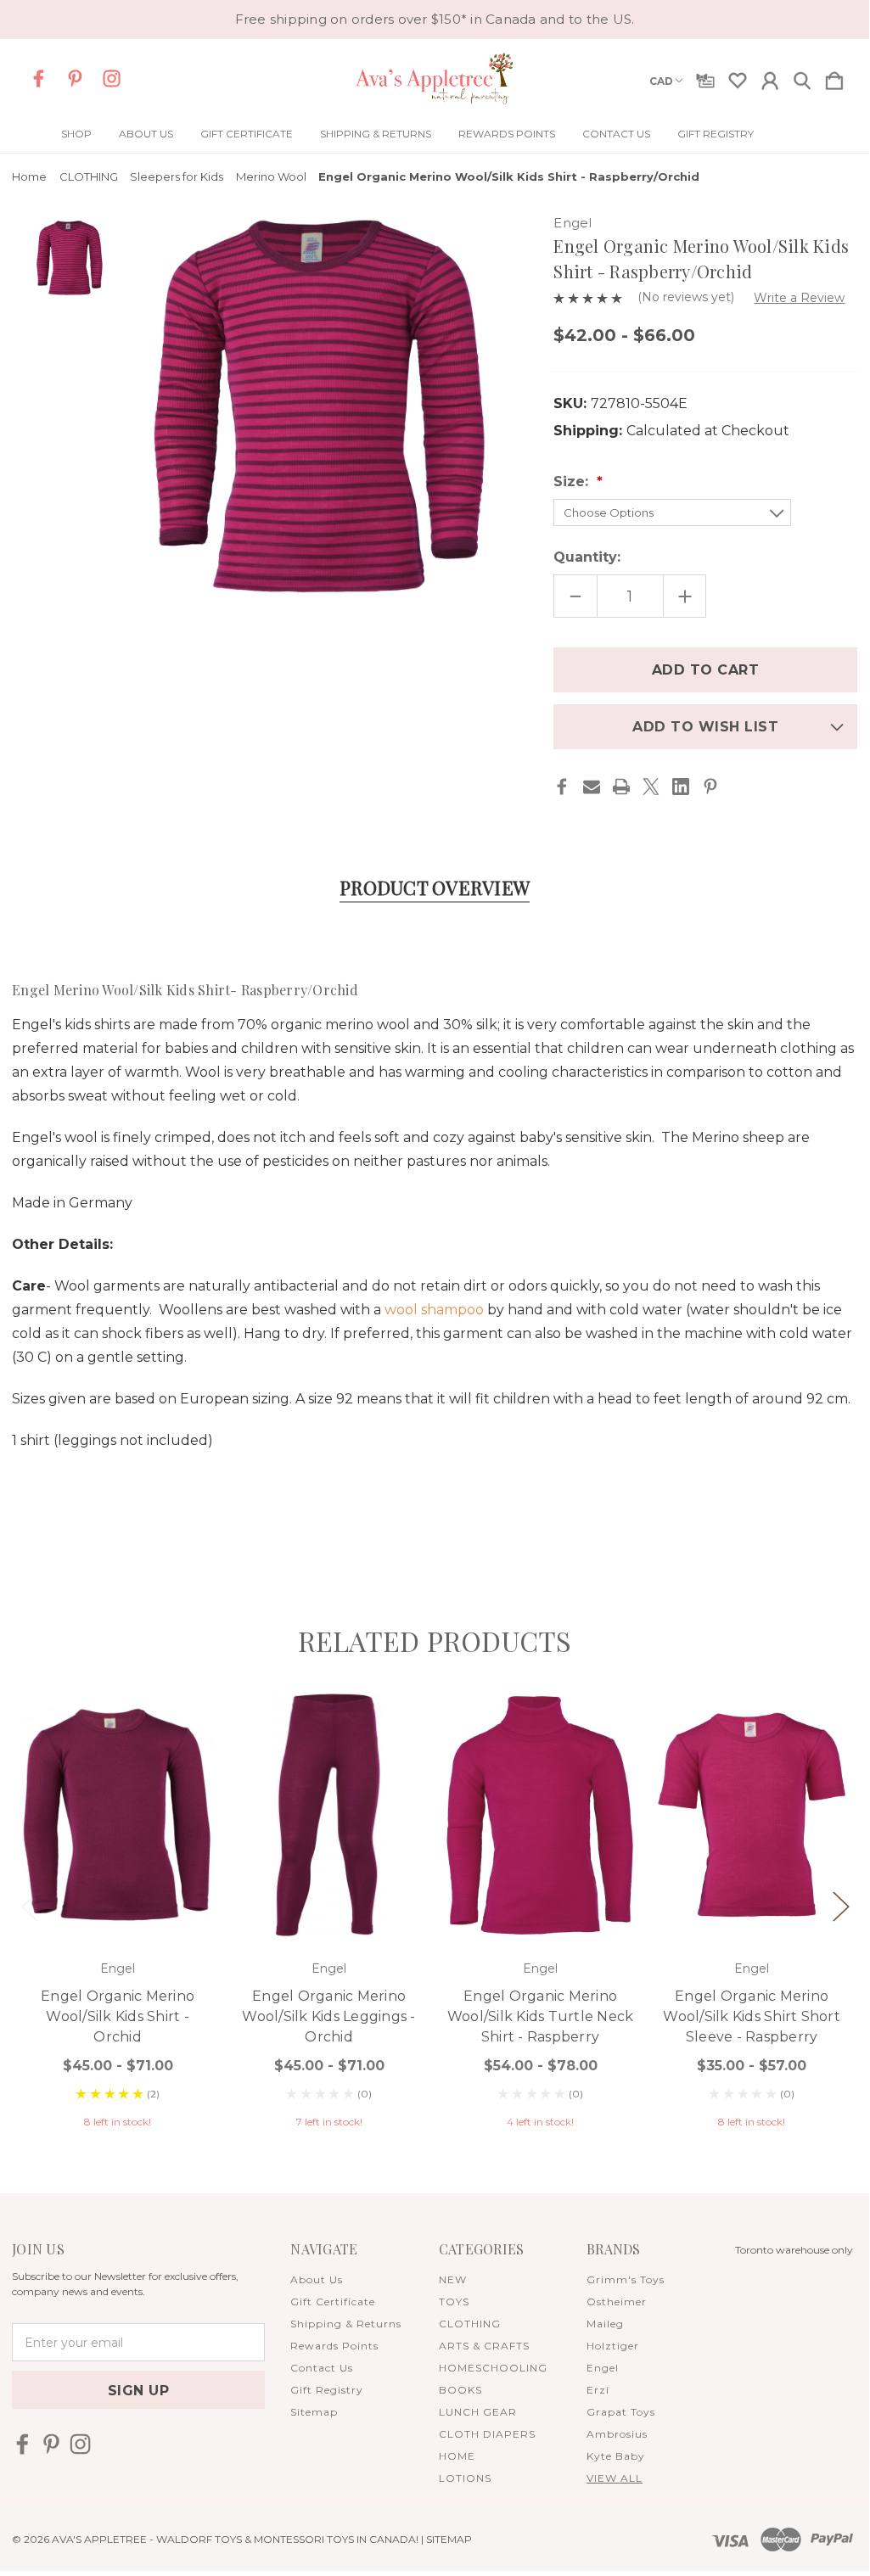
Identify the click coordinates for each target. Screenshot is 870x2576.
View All (615, 2478)
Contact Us (616, 134)
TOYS (454, 2302)
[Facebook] (562, 787)
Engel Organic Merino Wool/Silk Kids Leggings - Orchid (328, 2016)
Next (840, 1905)
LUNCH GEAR (478, 2412)
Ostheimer (617, 2302)
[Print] (621, 787)
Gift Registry (716, 134)
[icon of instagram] (112, 78)
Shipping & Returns (376, 134)
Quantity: (587, 557)
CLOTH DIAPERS (487, 2434)
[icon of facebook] (39, 78)
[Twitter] (651, 787)
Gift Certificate (247, 134)
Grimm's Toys (626, 2279)
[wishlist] (738, 77)
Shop (76, 134)
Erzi (598, 2390)
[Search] (802, 77)
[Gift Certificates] (705, 77)
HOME (457, 2456)
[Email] (592, 787)
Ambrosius (617, 2434)
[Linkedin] (681, 787)
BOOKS (460, 2390)
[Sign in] (770, 77)
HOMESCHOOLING (493, 2368)
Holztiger (613, 2346)
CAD (661, 81)
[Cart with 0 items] (834, 77)
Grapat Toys (621, 2412)
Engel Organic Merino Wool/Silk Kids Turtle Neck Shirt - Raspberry (541, 2016)
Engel (603, 2368)
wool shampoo (434, 1310)
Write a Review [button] (799, 298)
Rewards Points (507, 134)
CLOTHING (470, 2324)
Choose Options (118, 1891)
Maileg (605, 2324)
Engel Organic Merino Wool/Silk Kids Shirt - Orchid (118, 2016)
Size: (573, 482)
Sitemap (314, 2412)
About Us (146, 134)
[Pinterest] (710, 787)
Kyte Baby (616, 2456)
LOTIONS (465, 2478)
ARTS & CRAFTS (484, 2346)
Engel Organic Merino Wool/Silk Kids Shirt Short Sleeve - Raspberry (752, 2016)
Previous (29, 1905)
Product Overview (435, 888)
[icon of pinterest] (75, 78)
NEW (453, 2279)
